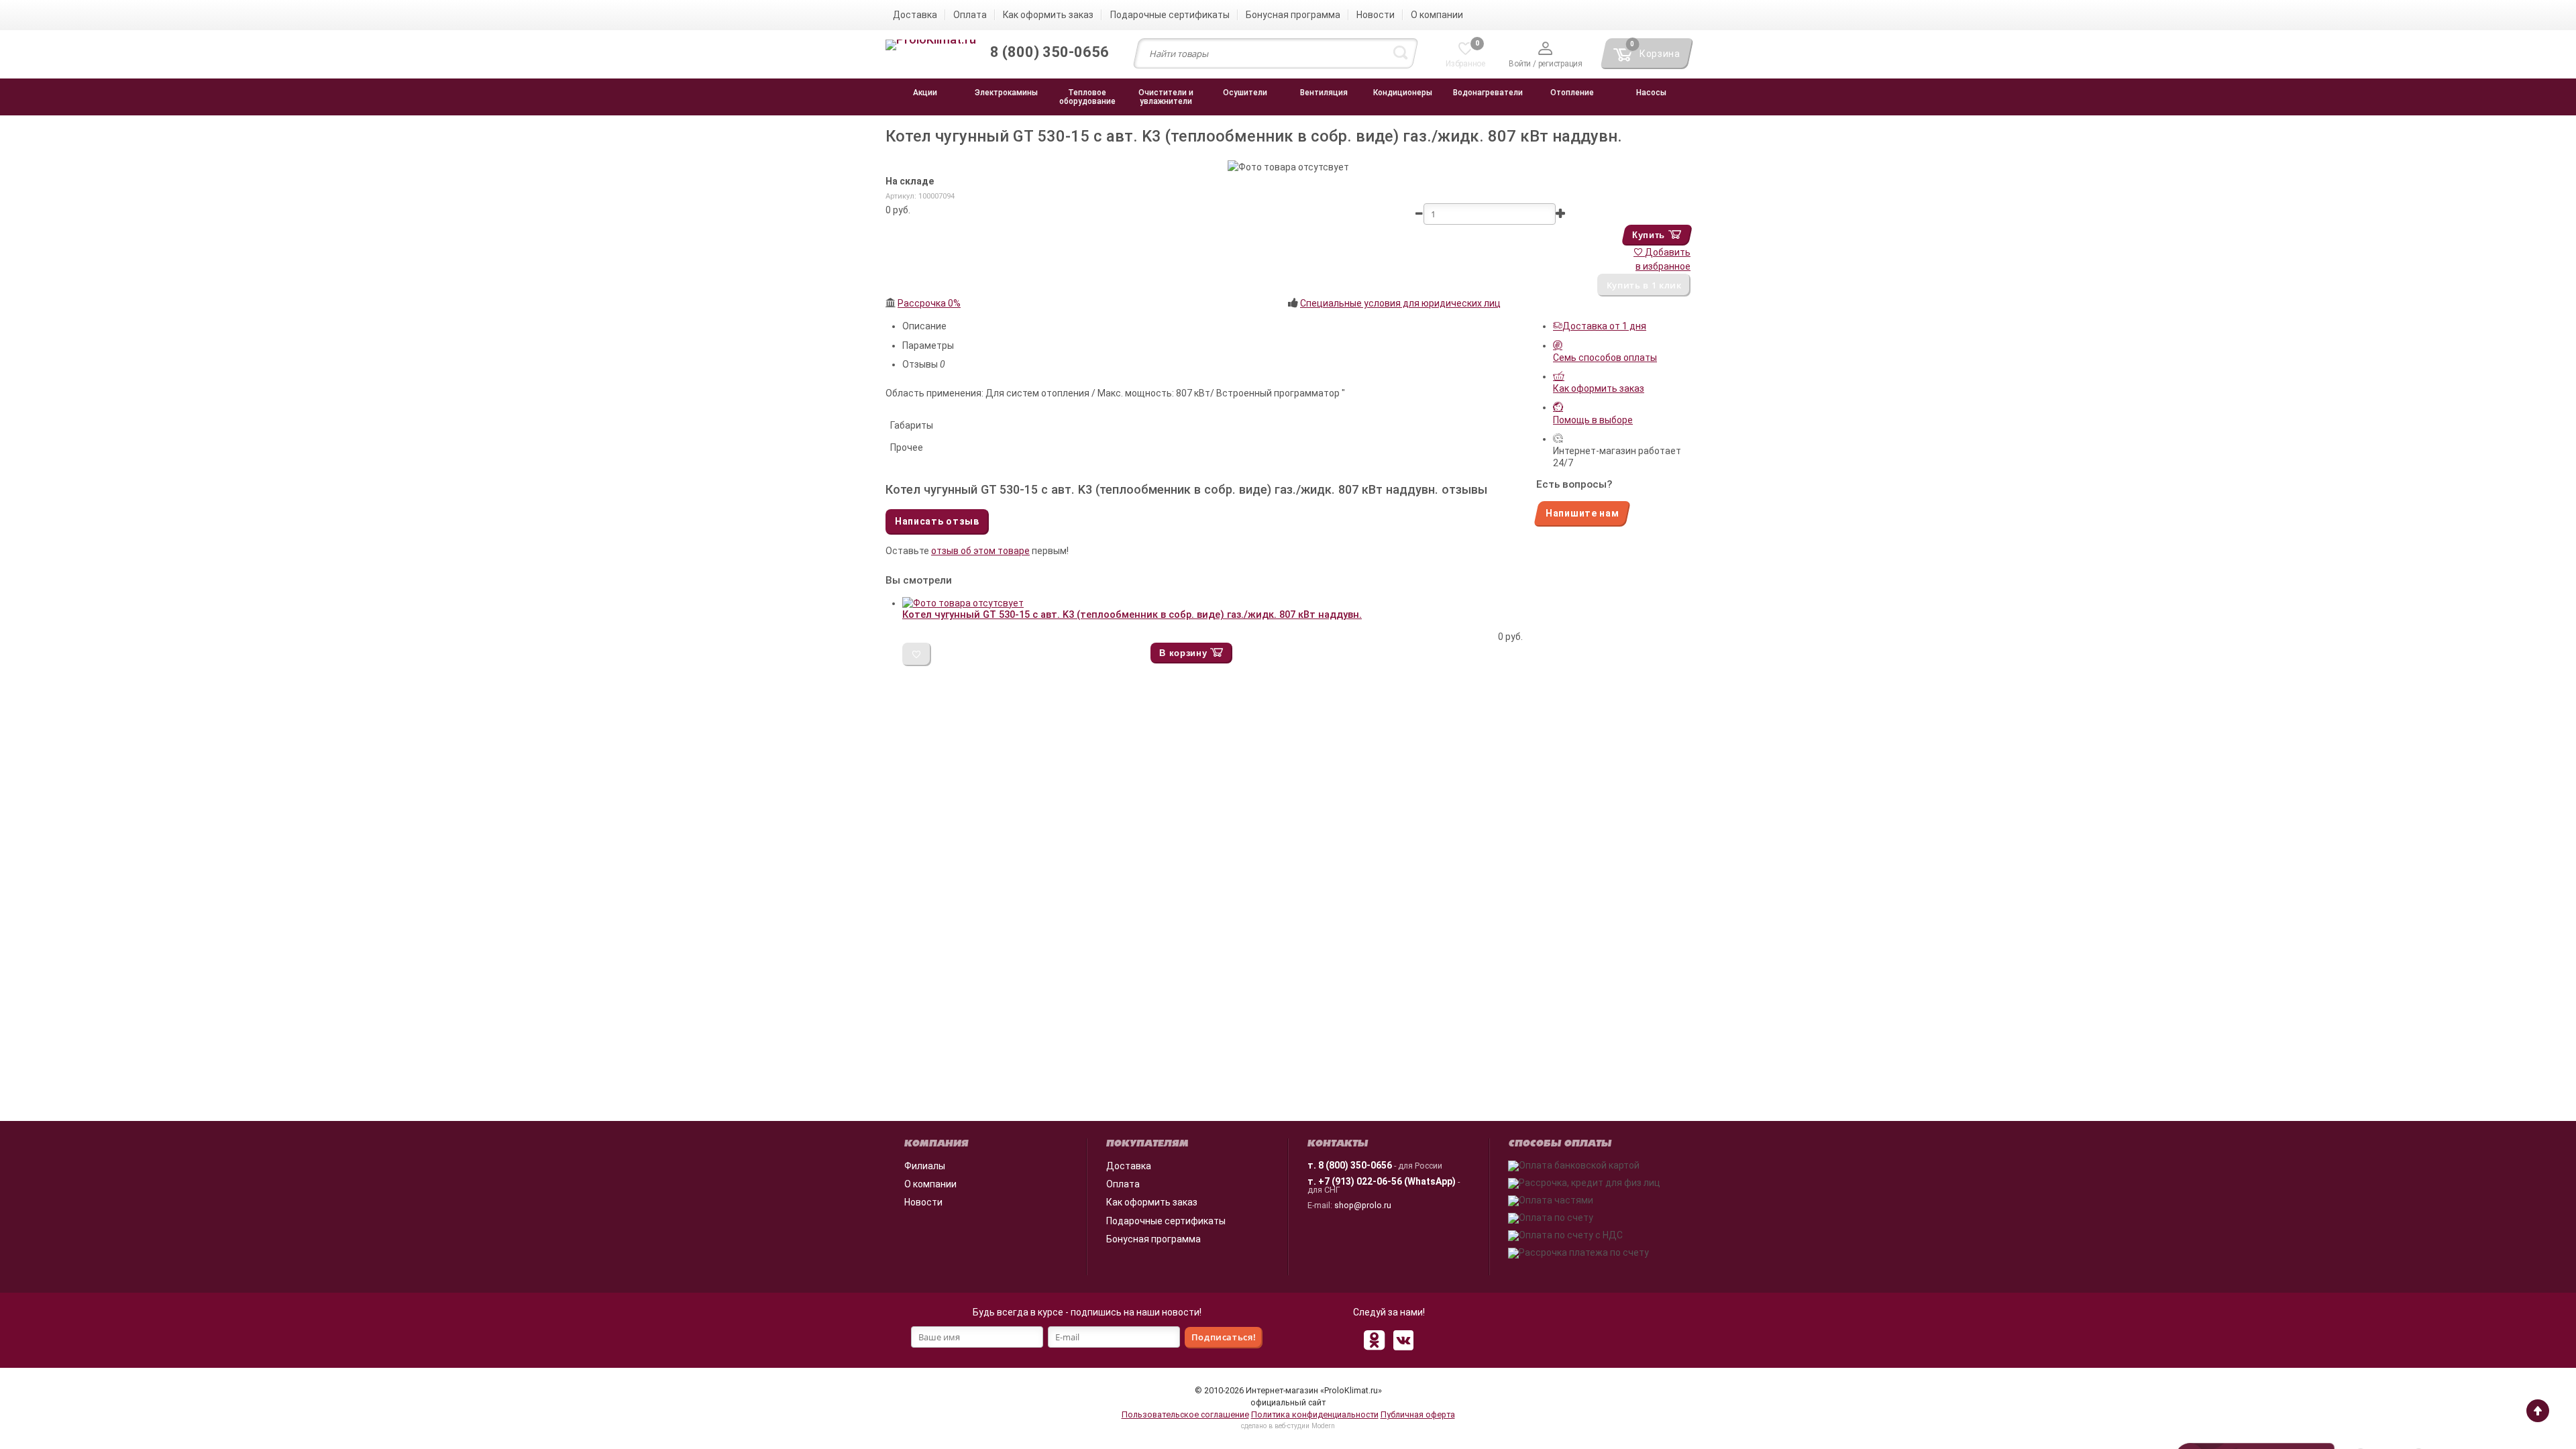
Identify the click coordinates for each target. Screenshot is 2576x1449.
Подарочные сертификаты (1166, 1221)
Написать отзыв (937, 521)
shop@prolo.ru (1363, 1205)
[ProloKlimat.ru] (931, 46)
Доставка (1129, 1166)
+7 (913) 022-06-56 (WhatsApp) (1387, 1181)
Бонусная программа (1153, 1239)
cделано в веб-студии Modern (1288, 1426)
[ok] (1374, 1340)
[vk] (1403, 1340)
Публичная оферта (1418, 1414)
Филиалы (925, 1166)
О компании (930, 1184)
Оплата (1123, 1184)
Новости (923, 1202)
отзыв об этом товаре (980, 551)
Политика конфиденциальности (1315, 1414)
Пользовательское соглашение (1185, 1414)
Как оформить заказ (1152, 1202)
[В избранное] (917, 654)
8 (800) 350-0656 (1355, 1165)
